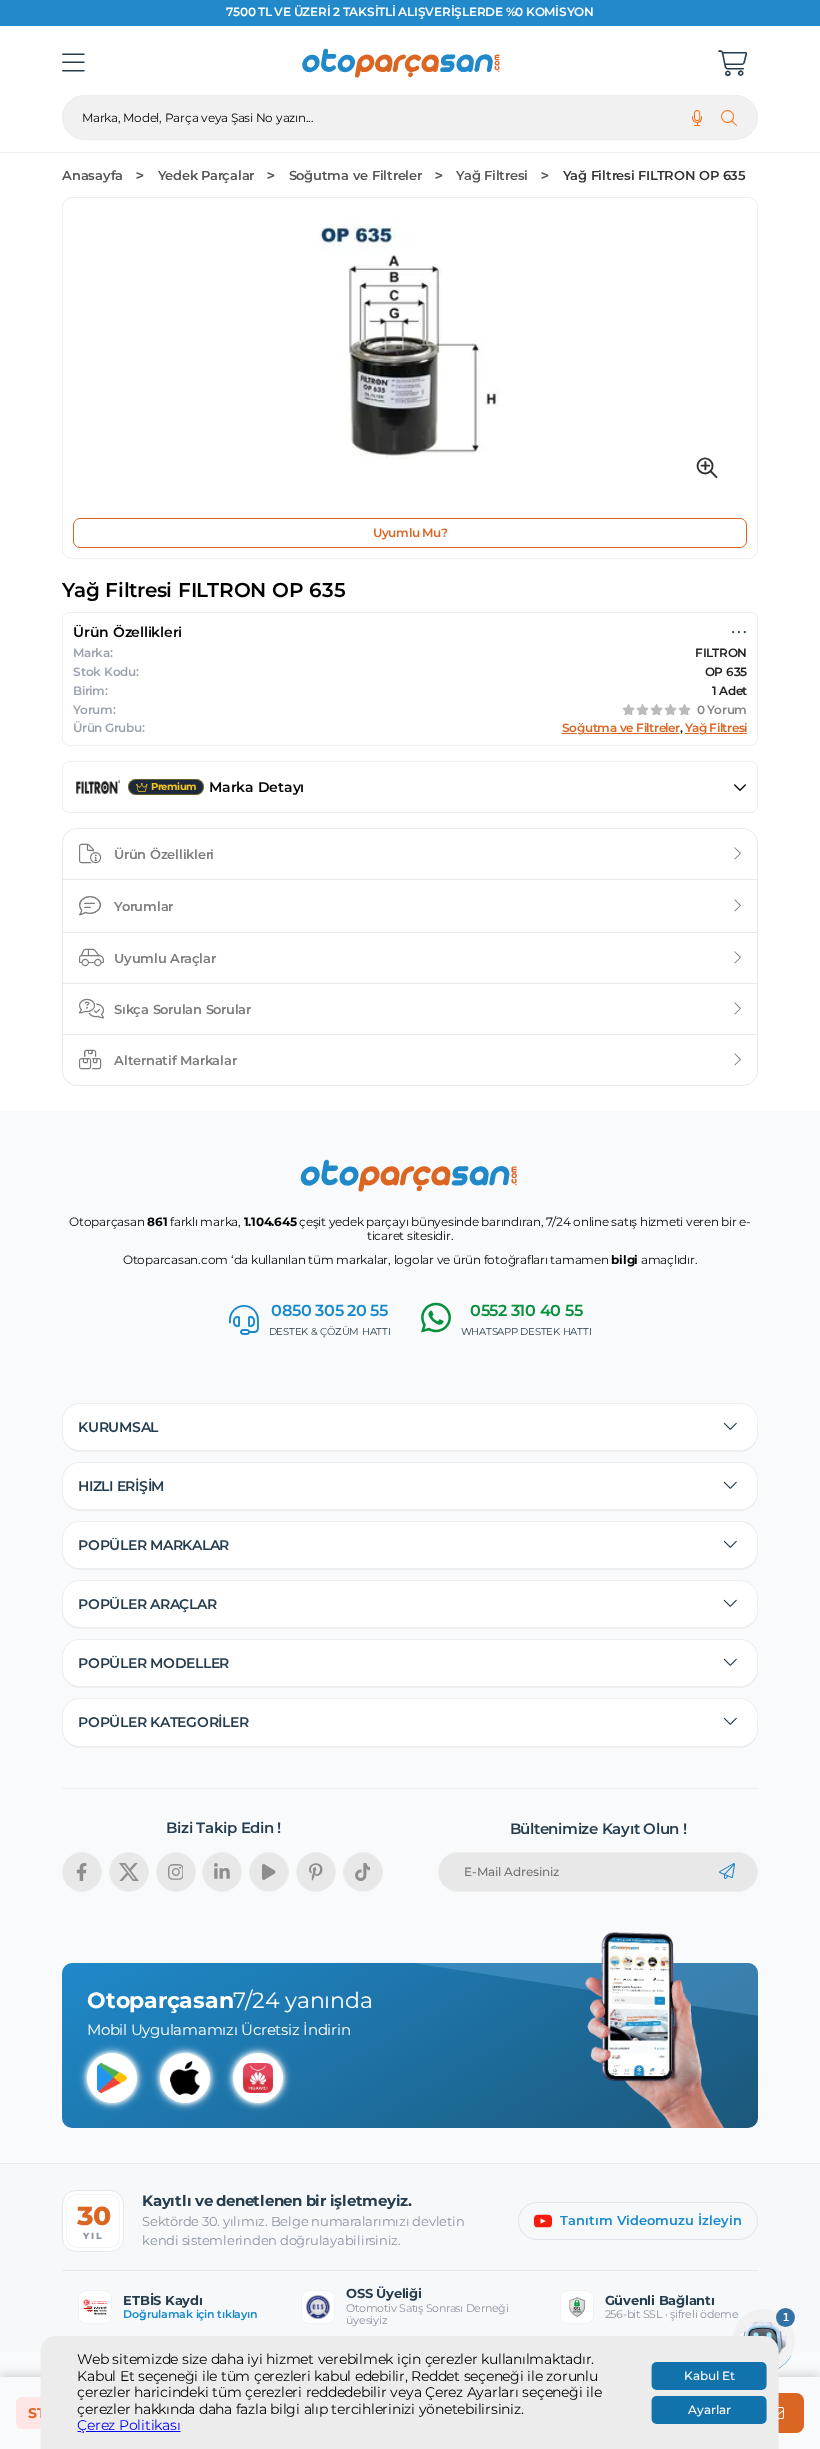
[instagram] (176, 1872)
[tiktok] (363, 1872)
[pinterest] (316, 1872)
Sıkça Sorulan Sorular (182, 1009)
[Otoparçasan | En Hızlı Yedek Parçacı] (402, 63)
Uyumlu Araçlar (165, 958)
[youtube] (269, 1872)
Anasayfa (92, 175)
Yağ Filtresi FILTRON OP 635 (654, 175)
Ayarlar (709, 2410)
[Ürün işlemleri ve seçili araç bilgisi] (739, 632)
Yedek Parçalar (206, 175)
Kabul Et (709, 2376)
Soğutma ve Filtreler (355, 175)
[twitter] (129, 1872)
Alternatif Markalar (175, 1060)
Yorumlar (143, 906)
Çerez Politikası (128, 2425)
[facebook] (82, 1872)
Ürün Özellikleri (164, 854)
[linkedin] (222, 1872)
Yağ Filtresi (492, 175)
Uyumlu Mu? (410, 532)
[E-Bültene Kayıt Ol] (727, 1872)
